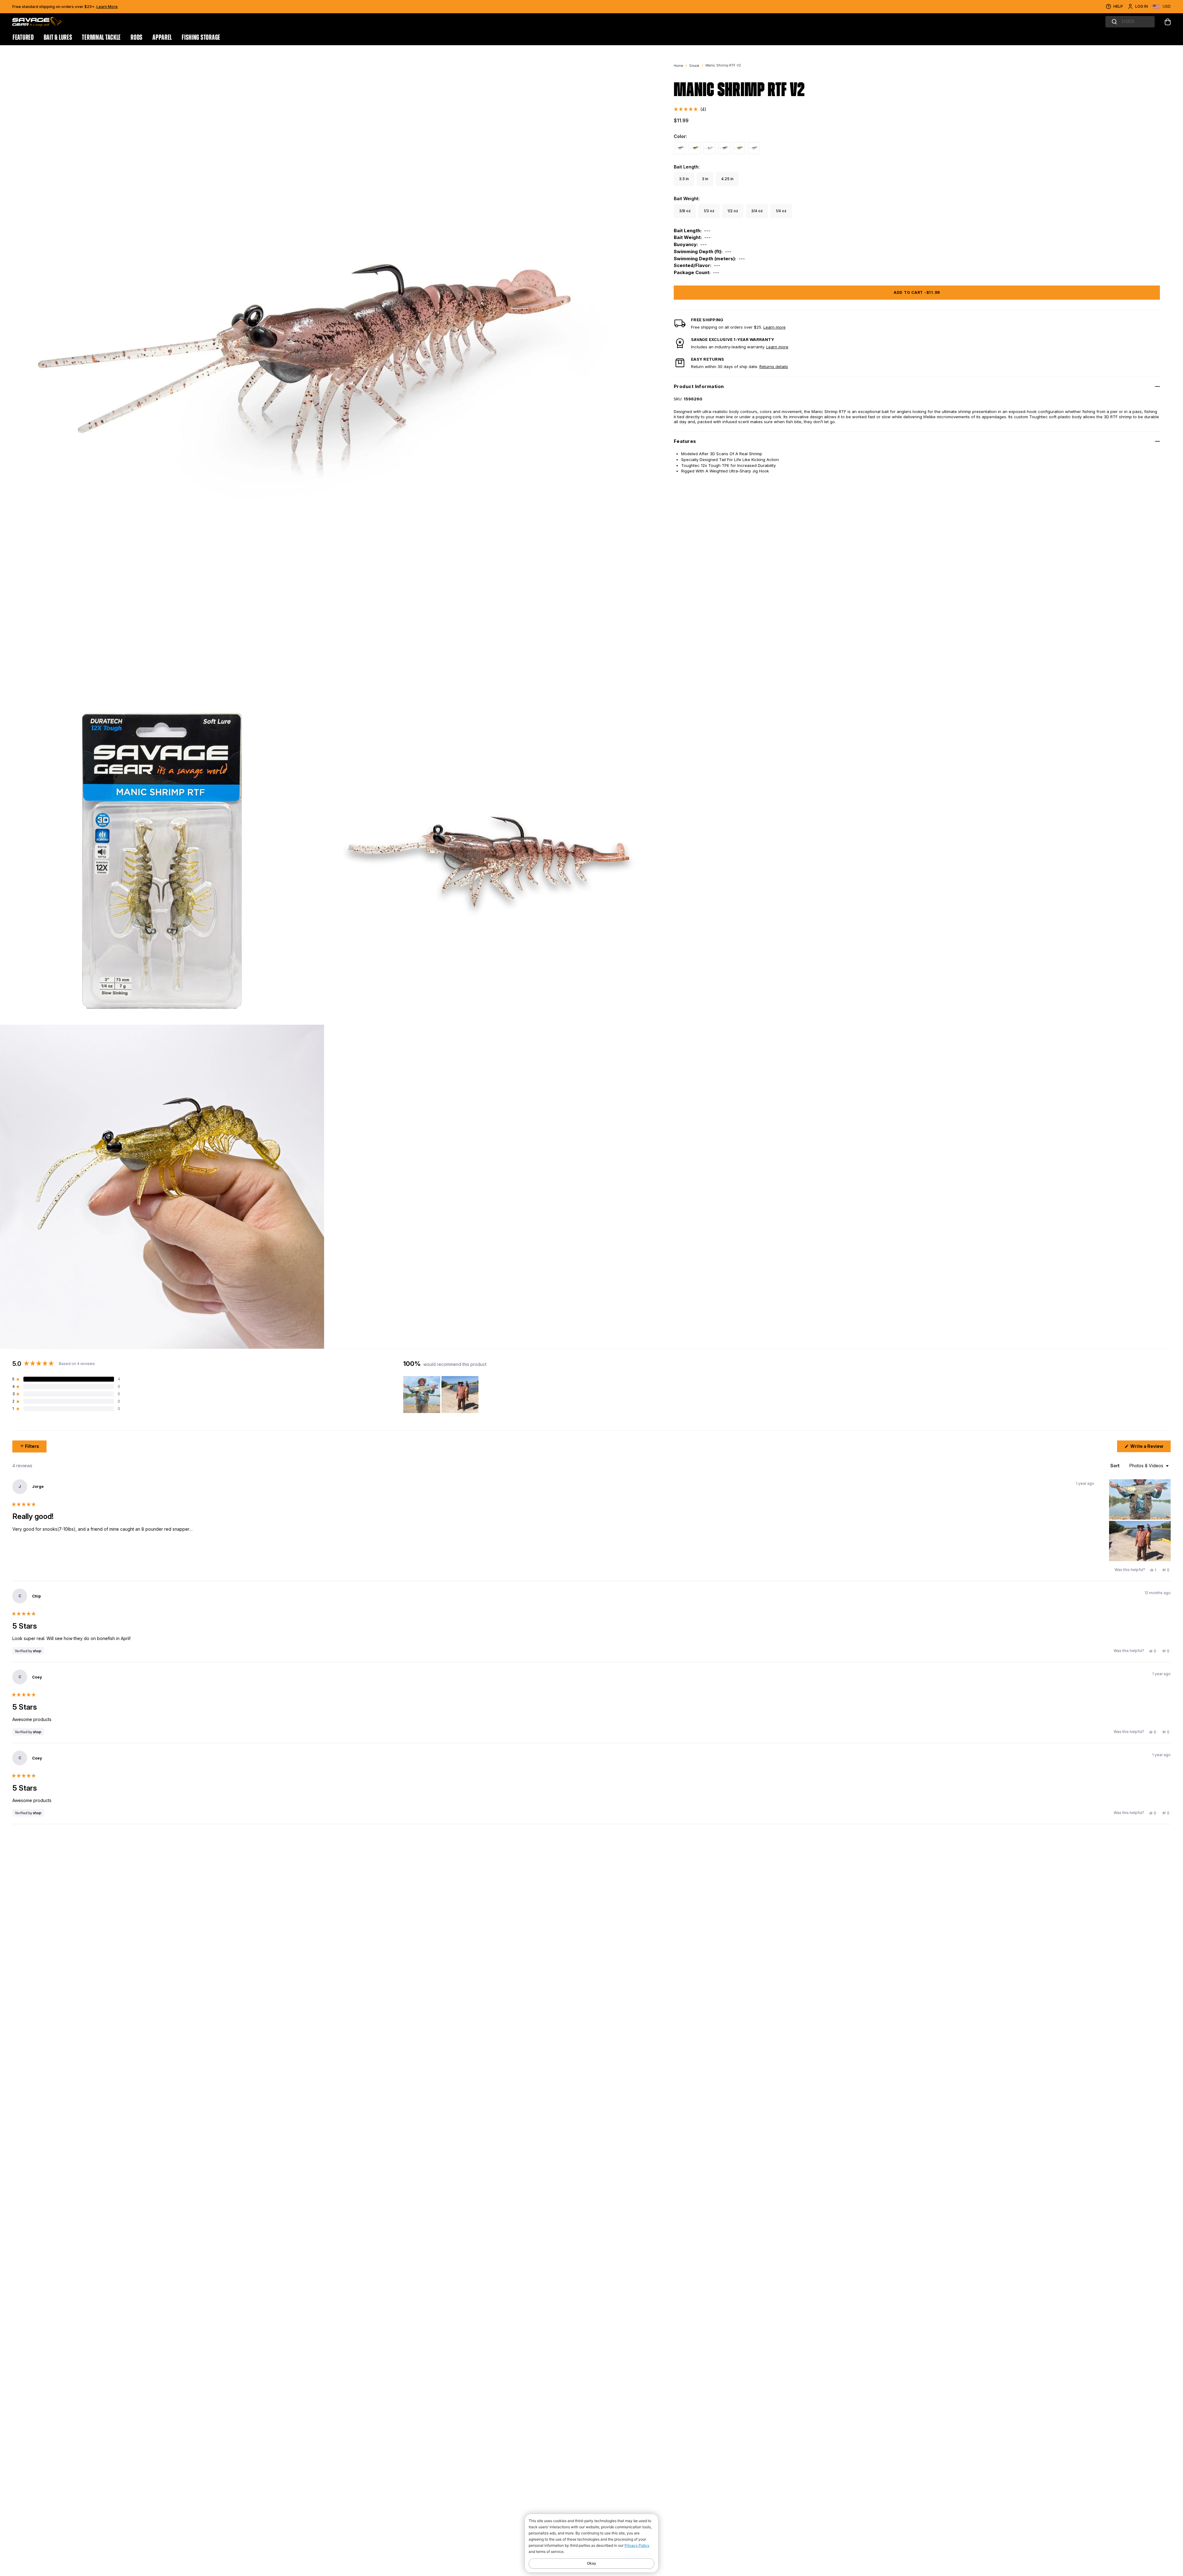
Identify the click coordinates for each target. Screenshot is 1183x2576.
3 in (705, 179)
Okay (591, 2563)
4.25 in (727, 179)
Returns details (774, 367)
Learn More (107, 7)
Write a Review (1150, 1448)
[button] (690, 109)
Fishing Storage (201, 38)
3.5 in (684, 179)
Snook (694, 66)
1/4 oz (781, 211)
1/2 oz (733, 211)
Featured (23, 38)
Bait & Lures (58, 38)
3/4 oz (757, 211)
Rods (137, 38)
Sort (1116, 1466)
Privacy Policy (637, 2545)
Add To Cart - (917, 292)
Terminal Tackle (101, 38)
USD (1167, 6)
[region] (441, 1395)
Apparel (162, 38)
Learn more (774, 327)
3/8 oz (685, 211)
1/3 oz (709, 211)
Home (678, 66)
